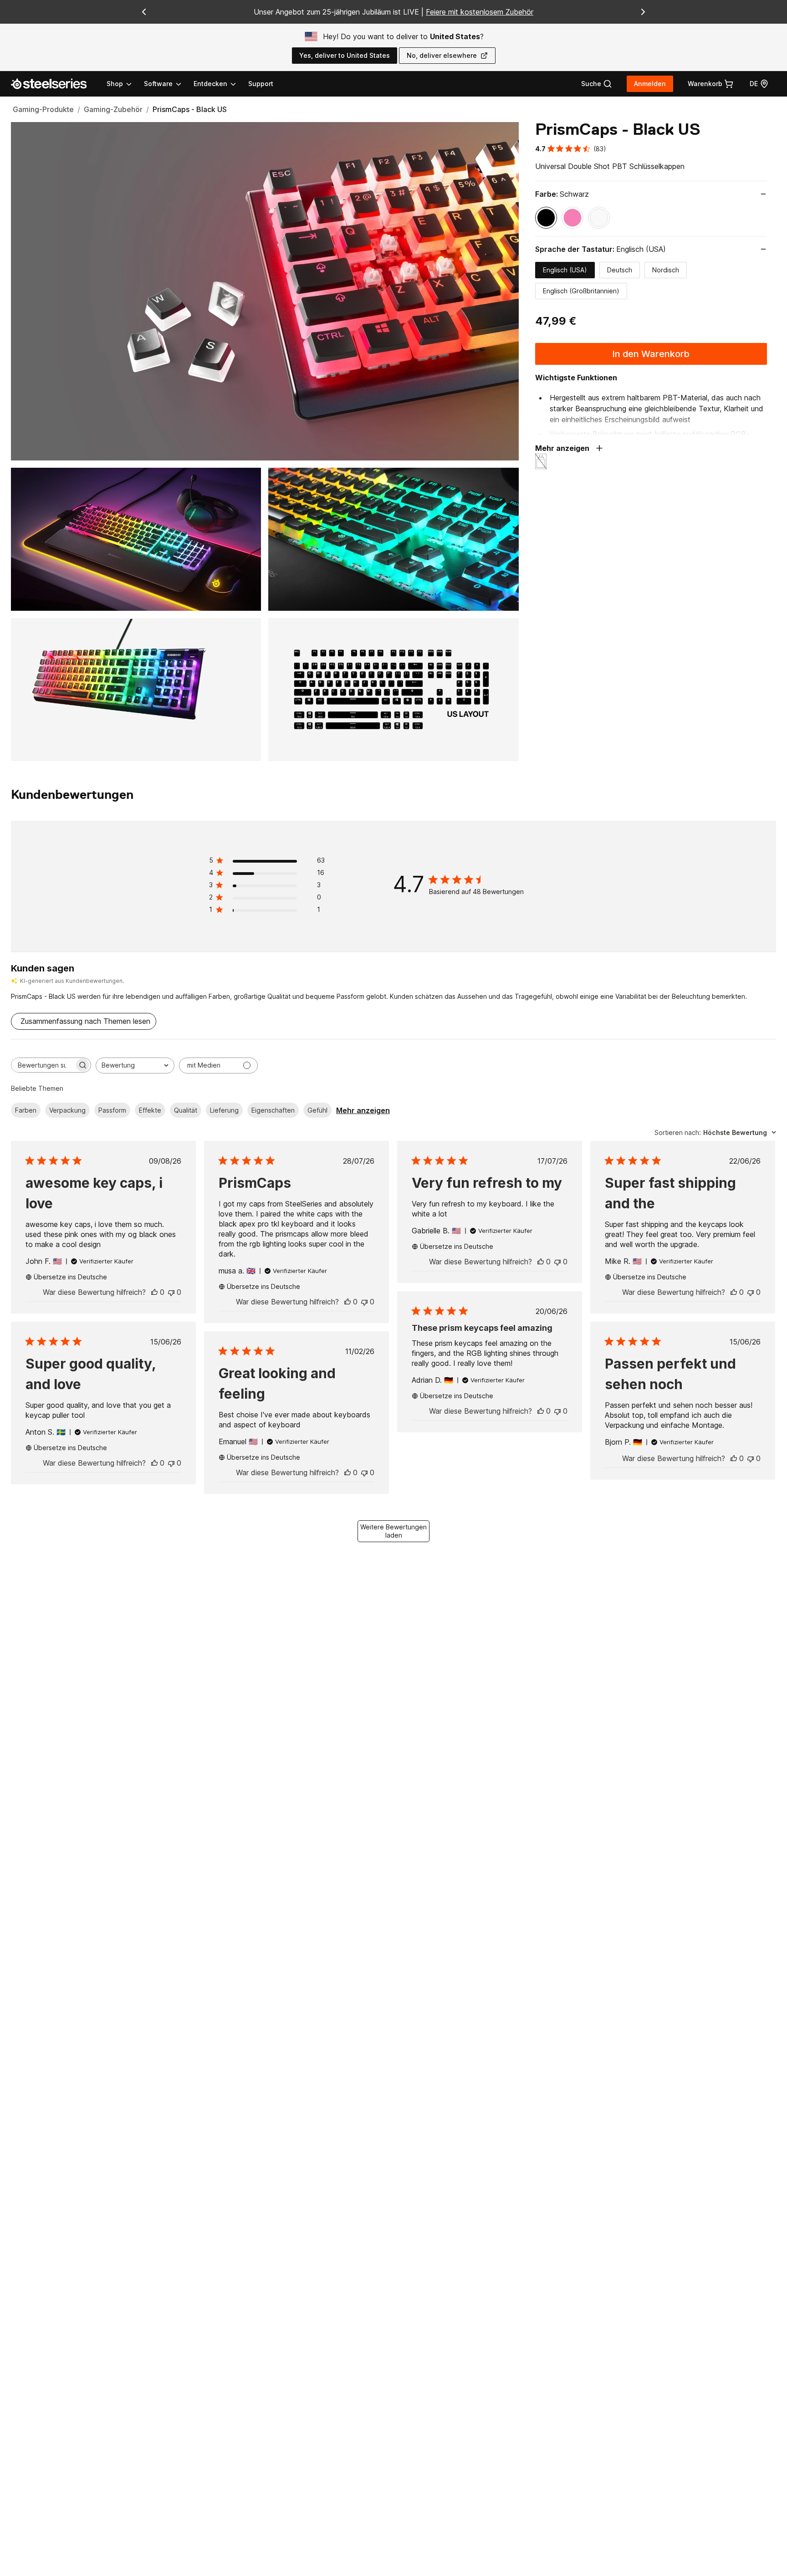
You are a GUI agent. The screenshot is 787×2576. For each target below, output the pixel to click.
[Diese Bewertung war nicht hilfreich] (171, 1292)
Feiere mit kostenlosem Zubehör (480, 12)
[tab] (597, 84)
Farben (26, 1110)
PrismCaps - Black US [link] (190, 109)
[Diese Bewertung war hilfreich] (154, 1292)
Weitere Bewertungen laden (393, 1531)
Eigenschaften (273, 1110)
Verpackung (67, 1110)
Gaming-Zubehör (113, 109)
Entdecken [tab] (210, 84)
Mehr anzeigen (363, 1110)
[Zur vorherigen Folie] (144, 12)
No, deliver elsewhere (442, 55)
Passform (112, 1110)
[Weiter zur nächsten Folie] (643, 12)
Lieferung (224, 1110)
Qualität (186, 1110)
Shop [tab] (115, 84)
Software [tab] (158, 84)
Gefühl (317, 1110)
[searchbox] (43, 1065)
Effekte (150, 1110)
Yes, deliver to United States (345, 55)
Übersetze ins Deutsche (70, 1277)
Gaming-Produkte (43, 109)
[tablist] (172, 84)
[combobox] (135, 1066)
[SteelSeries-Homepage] (54, 84)
